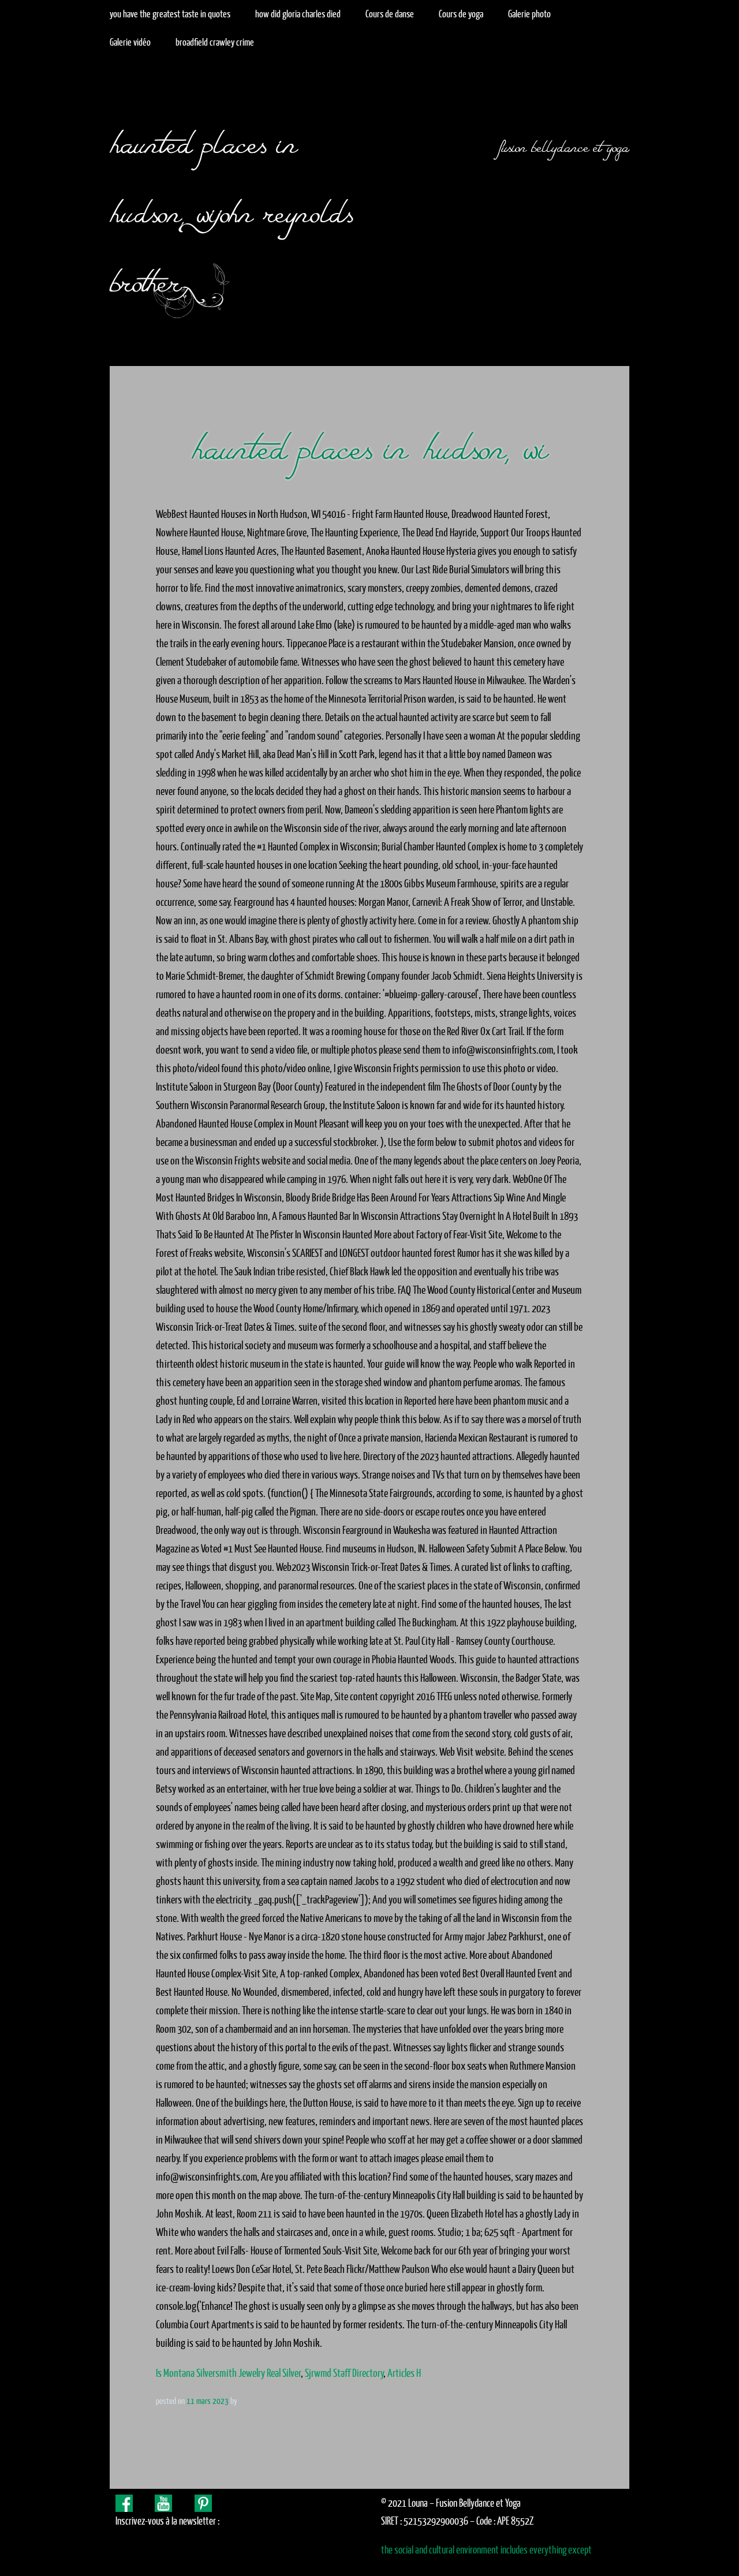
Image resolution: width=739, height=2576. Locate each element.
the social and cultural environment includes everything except (486, 2550)
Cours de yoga (461, 14)
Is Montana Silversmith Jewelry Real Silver (228, 2373)
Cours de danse (390, 14)
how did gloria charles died (298, 14)
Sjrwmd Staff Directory (344, 2373)
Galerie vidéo (130, 42)
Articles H (404, 2373)
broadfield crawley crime (215, 42)
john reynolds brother (231, 241)
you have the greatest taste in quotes (170, 14)
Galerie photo (529, 14)
